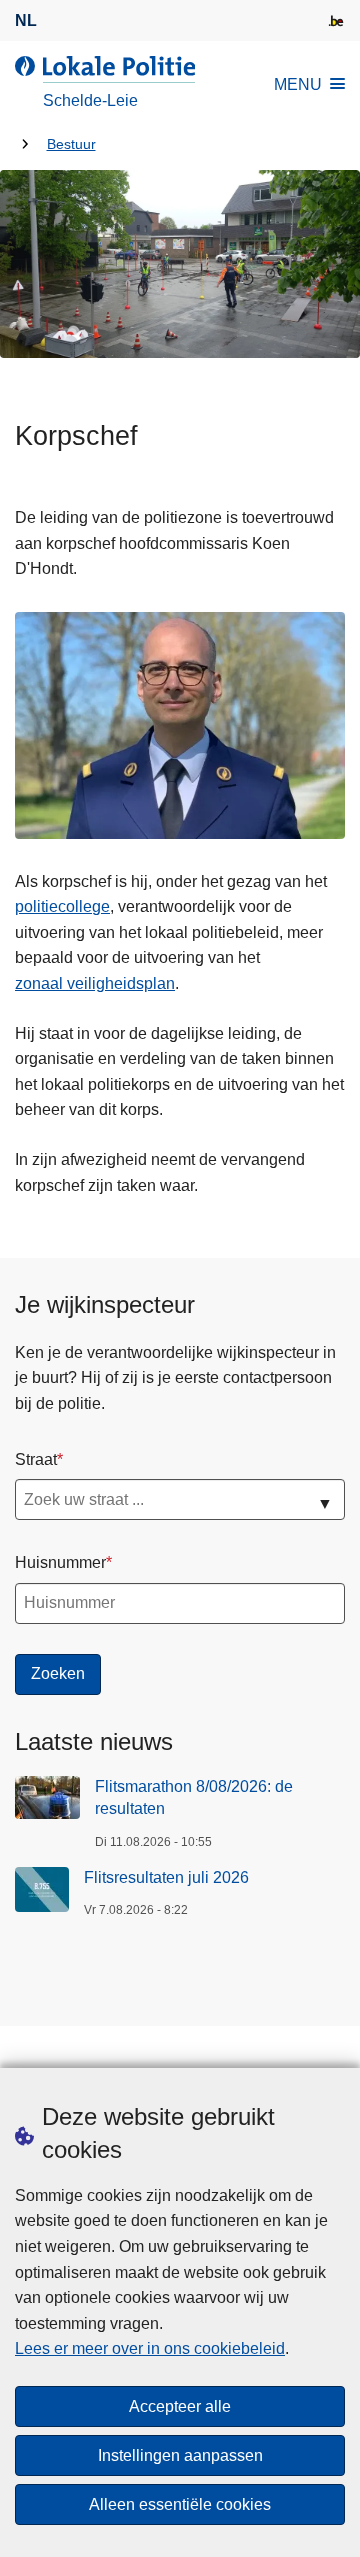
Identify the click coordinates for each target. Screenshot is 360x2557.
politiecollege (62, 906)
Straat (36, 1459)
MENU (298, 84)
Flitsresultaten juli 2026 (166, 1877)
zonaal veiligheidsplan (95, 983)
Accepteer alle (180, 2406)
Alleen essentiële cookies (180, 2504)
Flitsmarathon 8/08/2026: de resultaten (194, 1797)
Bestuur (71, 144)
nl (26, 20)
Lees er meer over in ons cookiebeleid (150, 2348)
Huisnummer (60, 1562)
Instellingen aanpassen (180, 2455)
